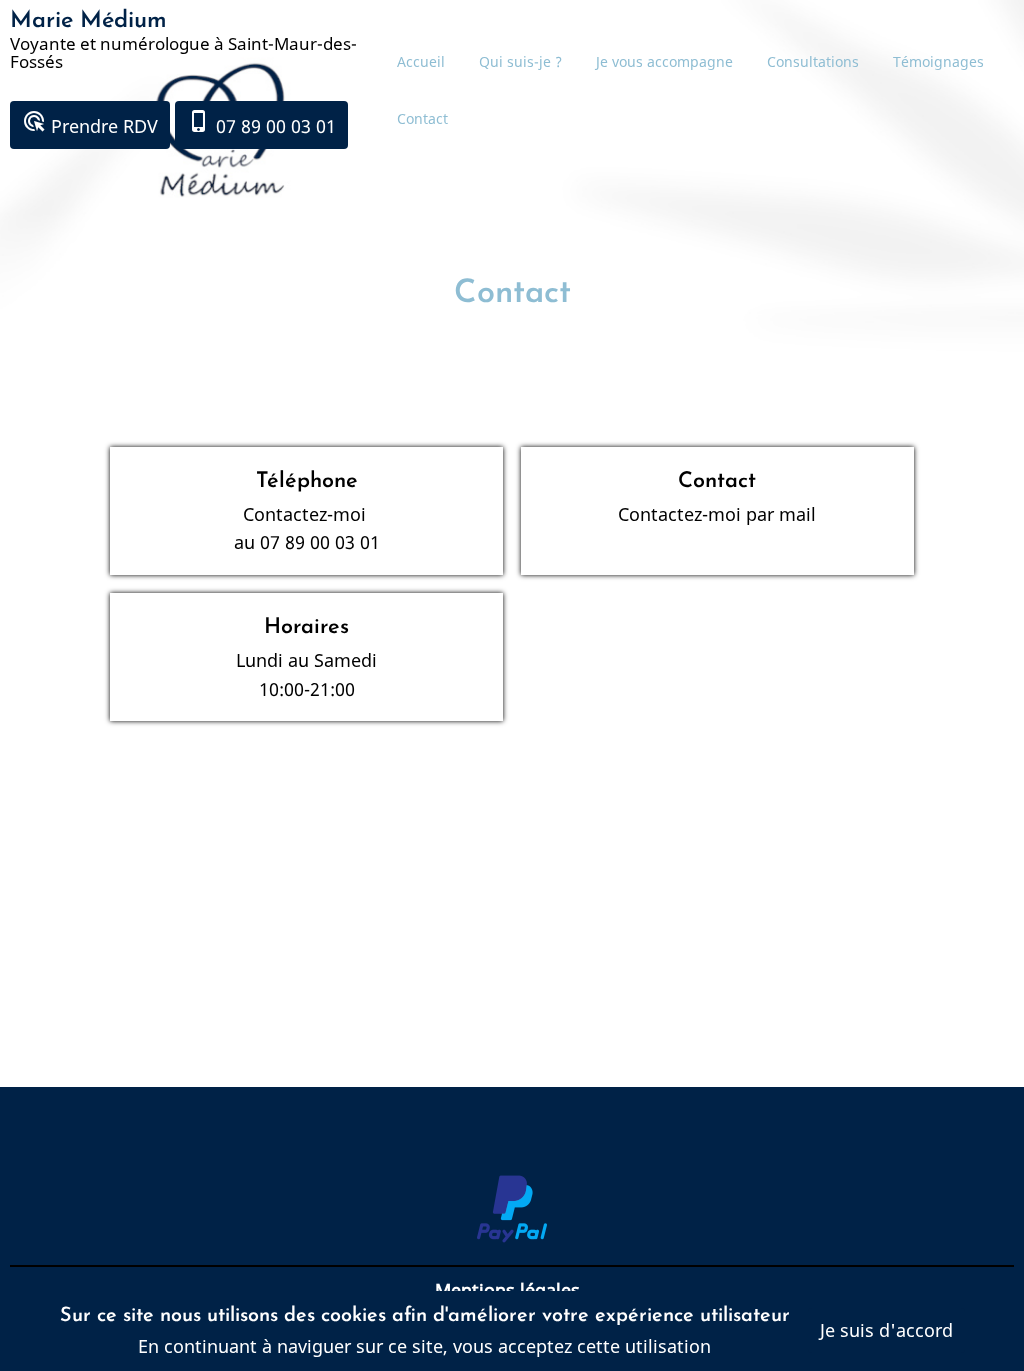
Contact (422, 118)
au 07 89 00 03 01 (307, 542)
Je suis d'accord (886, 1330)
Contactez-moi (307, 514)
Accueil (421, 61)
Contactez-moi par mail (717, 514)
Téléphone (307, 481)
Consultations (813, 61)
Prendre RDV (90, 123)
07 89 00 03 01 (261, 123)
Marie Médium (88, 21)
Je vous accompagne (664, 61)
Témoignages (938, 61)
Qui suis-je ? (520, 61)
